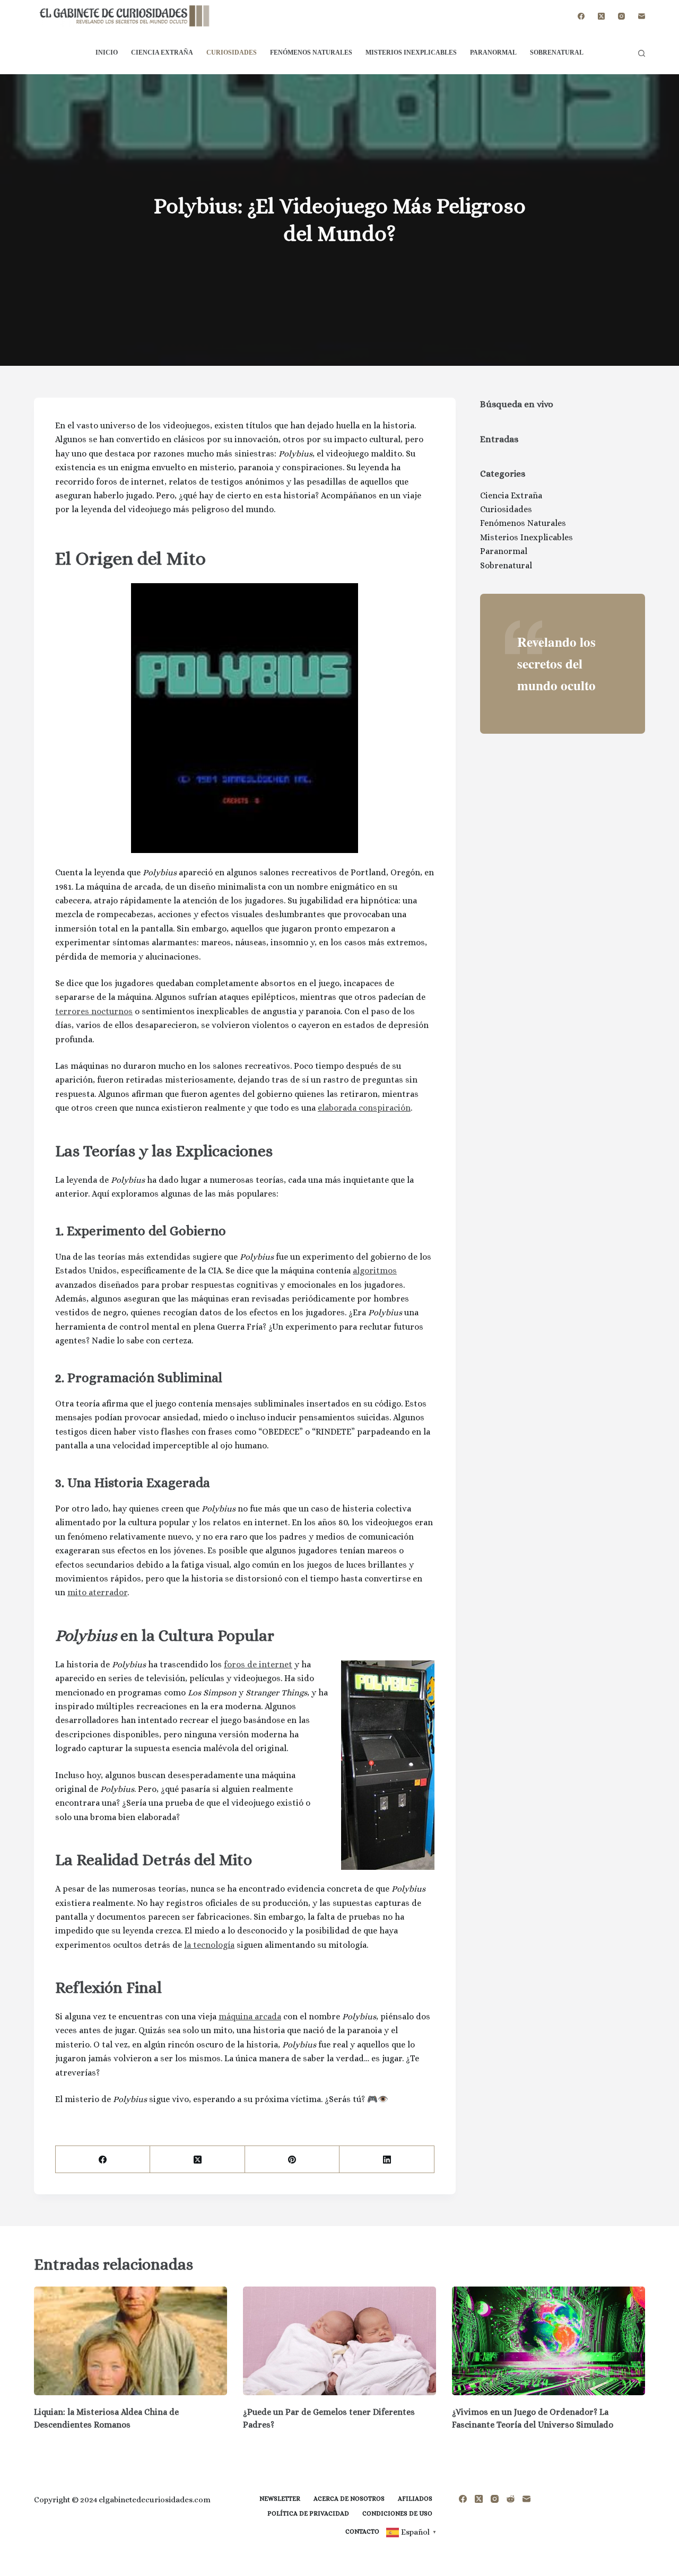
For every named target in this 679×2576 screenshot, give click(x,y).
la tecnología (209, 1945)
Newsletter (280, 2499)
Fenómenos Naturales (311, 52)
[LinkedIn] (387, 2160)
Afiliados (415, 2499)
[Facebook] (581, 16)
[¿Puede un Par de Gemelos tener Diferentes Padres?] (339, 2341)
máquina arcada (250, 2016)
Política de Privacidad (308, 2513)
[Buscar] (642, 53)
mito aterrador (97, 1592)
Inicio (107, 52)
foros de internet (258, 1664)
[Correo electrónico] (642, 16)
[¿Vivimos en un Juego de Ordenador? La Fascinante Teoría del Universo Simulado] (549, 2341)
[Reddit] (511, 2499)
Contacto (362, 2531)
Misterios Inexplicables (411, 52)
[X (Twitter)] (601, 16)
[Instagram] (621, 16)
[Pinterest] (292, 2160)
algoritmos (375, 1271)
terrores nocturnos (94, 1011)
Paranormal (493, 52)
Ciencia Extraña (162, 52)
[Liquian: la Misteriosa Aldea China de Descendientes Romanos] (130, 2341)
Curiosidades (232, 52)
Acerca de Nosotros (349, 2499)
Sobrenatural (557, 52)
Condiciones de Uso (397, 2513)
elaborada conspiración (364, 1108)
